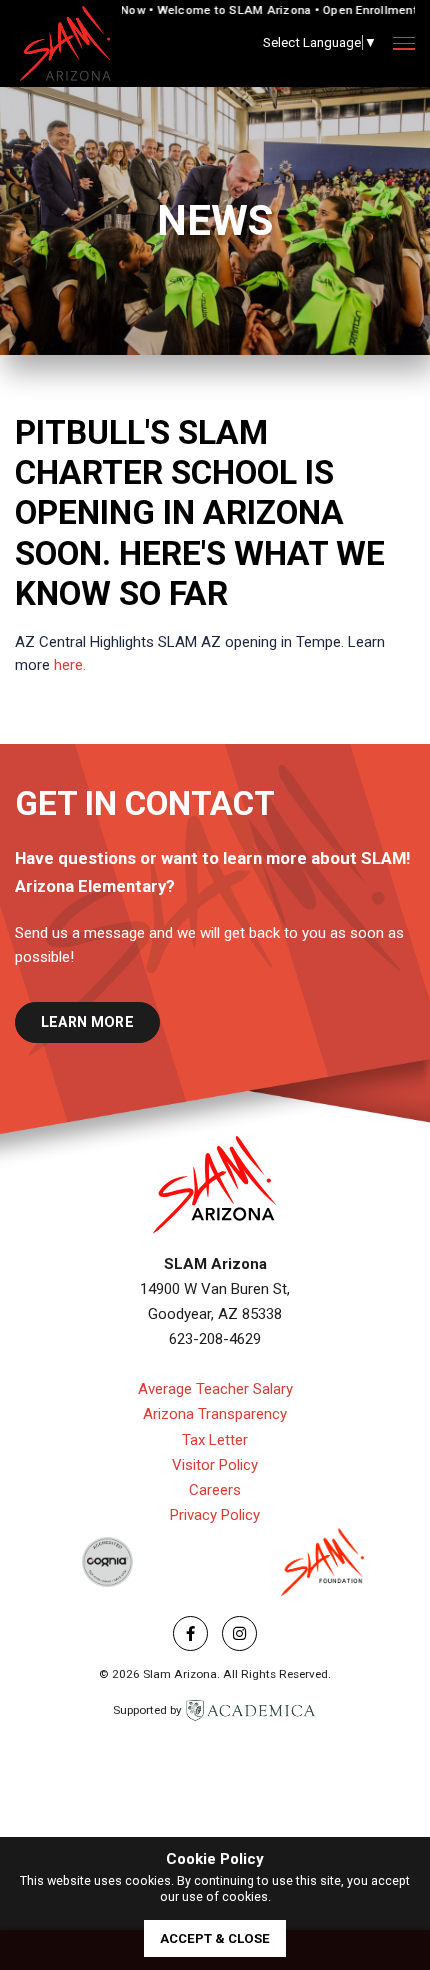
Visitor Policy (215, 1465)
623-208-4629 (215, 1339)
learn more (87, 1022)
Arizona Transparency (215, 1414)
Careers (215, 1490)
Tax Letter (215, 1440)
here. (70, 665)
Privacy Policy (215, 1515)
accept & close (215, 1938)
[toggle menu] (404, 43)
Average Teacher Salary (215, 1389)
